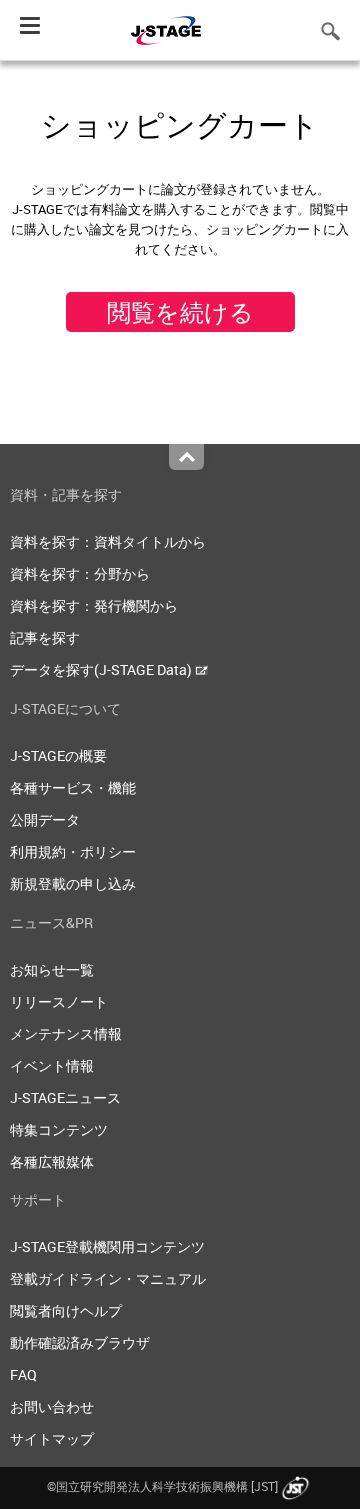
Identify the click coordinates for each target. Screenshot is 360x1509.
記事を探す (45, 637)
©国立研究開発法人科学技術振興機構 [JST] (162, 1486)
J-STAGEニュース (65, 1097)
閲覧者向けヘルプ (66, 1310)
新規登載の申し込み (73, 883)
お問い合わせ (52, 1406)
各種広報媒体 (52, 1161)
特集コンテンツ (59, 1129)
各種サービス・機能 (73, 787)
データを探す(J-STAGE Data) (102, 669)
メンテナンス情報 (66, 1033)
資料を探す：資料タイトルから (108, 541)
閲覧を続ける (180, 312)
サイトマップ (52, 1438)
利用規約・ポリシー (73, 851)
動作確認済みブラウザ (80, 1342)
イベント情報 (52, 1065)
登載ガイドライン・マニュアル (108, 1278)
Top (186, 457)
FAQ (23, 1374)
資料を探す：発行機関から (94, 605)
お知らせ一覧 (52, 969)
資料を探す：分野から (80, 573)
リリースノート (59, 1001)
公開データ (45, 819)
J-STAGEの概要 (58, 755)
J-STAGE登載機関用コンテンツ (107, 1246)
